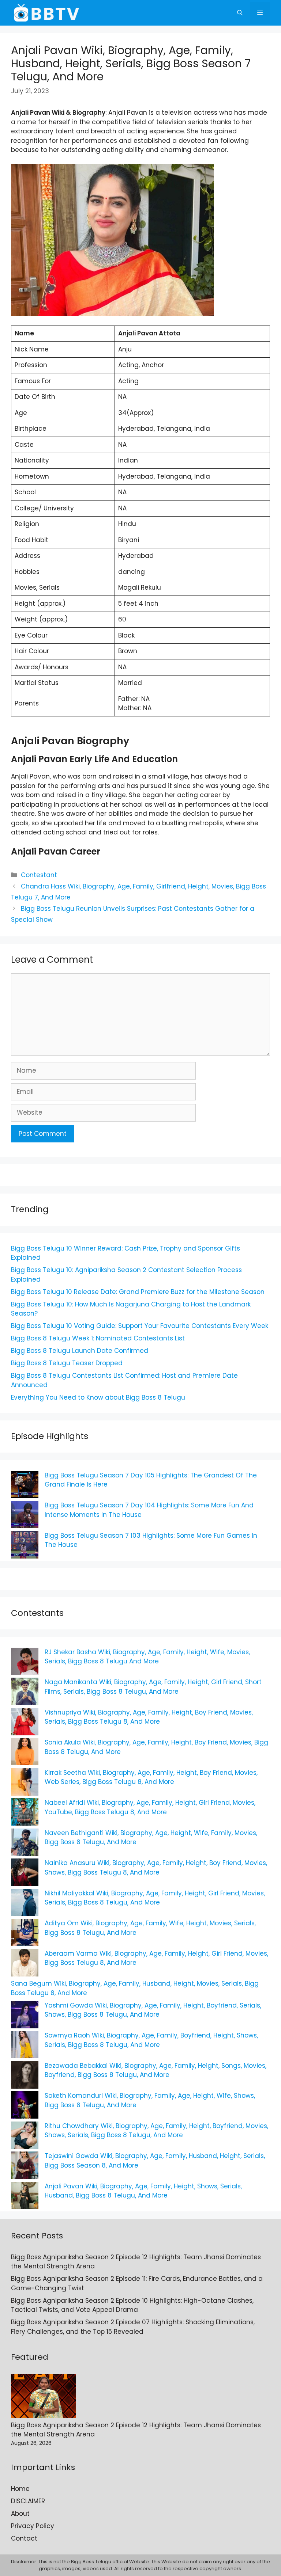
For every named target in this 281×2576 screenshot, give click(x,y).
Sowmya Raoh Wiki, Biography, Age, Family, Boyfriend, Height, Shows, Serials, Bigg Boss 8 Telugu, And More (151, 2040)
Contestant (39, 875)
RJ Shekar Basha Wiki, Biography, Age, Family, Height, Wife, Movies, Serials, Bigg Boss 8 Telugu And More (147, 1657)
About (20, 2514)
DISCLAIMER (28, 2501)
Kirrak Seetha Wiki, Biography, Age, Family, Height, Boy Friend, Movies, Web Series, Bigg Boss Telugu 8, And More (151, 1777)
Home (20, 2489)
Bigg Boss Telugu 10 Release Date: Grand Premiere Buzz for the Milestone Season (138, 1292)
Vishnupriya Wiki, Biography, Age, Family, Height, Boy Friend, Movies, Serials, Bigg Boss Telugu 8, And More (149, 1717)
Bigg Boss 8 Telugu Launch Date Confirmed (80, 1351)
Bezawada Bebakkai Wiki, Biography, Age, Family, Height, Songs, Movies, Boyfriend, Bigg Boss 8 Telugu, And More (156, 2070)
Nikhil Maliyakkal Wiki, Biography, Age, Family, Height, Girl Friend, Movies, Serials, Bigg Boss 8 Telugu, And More (155, 1898)
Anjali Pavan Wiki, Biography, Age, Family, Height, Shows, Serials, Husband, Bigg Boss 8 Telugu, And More (143, 2191)
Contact (24, 2538)
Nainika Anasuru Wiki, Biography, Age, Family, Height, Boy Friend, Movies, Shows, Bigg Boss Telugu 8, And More (156, 1868)
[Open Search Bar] (240, 13)
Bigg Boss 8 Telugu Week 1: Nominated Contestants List (98, 1338)
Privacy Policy (33, 2526)
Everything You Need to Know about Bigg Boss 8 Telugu (98, 1397)
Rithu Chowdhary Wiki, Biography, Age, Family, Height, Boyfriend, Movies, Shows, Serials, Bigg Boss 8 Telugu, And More (156, 2131)
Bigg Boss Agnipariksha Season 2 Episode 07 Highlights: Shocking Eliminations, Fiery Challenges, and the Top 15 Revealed (133, 2327)
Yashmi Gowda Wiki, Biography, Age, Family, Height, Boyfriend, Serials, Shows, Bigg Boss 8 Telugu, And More (153, 2010)
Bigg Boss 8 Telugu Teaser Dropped (67, 1363)
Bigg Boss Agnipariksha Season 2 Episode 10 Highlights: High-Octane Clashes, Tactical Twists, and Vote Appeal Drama (132, 2305)
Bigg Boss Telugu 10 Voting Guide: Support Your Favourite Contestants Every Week (140, 1326)
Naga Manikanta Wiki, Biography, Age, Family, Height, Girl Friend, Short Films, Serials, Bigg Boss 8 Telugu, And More (153, 1687)
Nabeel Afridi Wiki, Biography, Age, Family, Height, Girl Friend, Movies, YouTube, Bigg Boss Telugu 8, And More (150, 1807)
